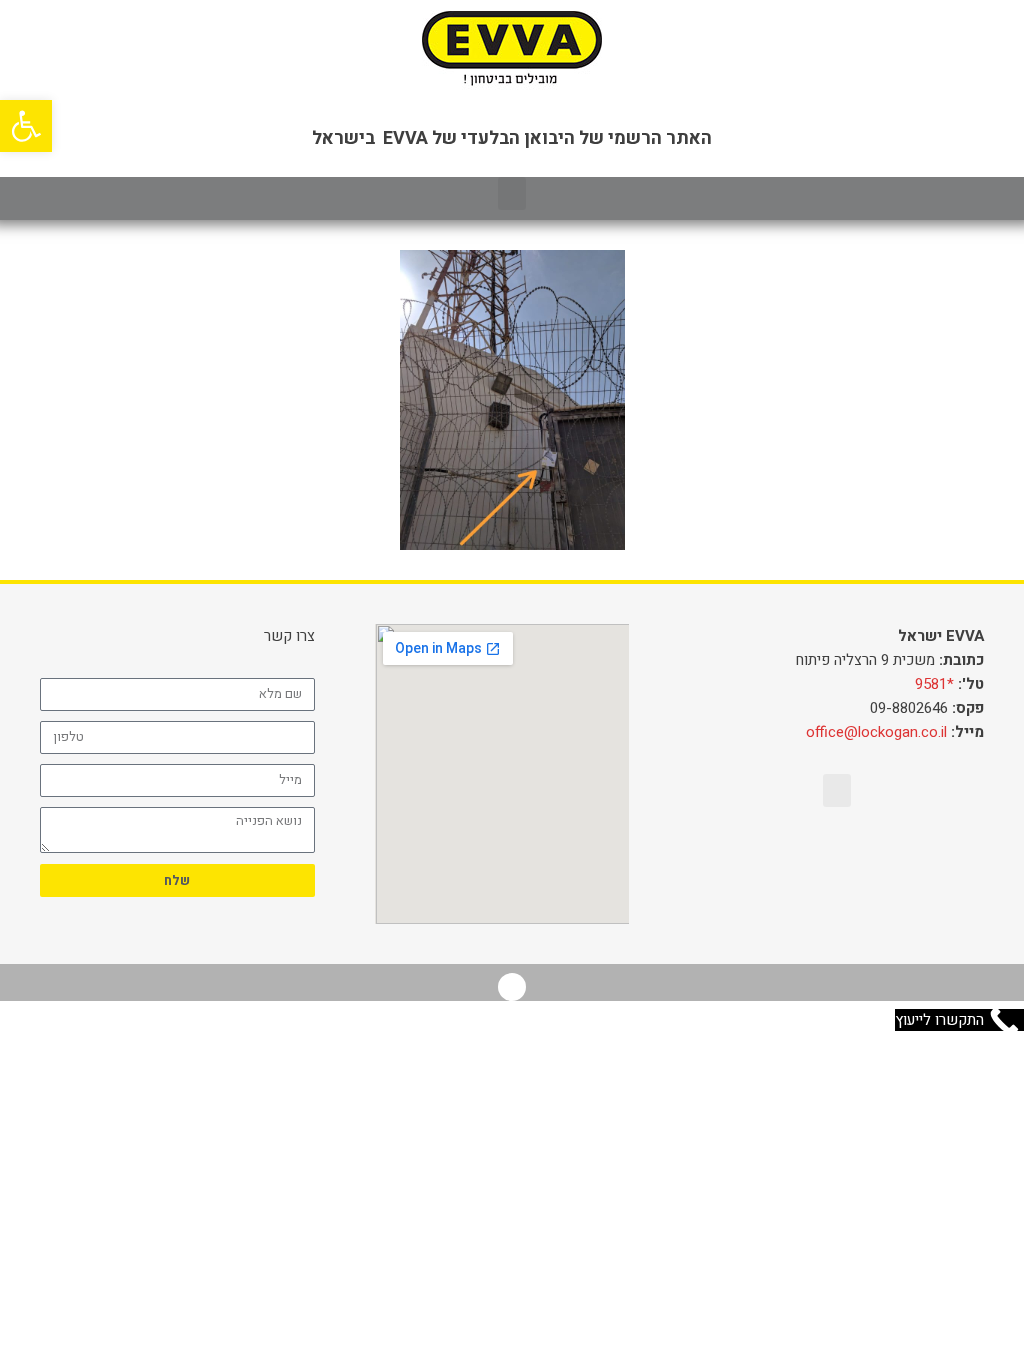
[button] (512, 193)
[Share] (958, 22)
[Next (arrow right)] (989, 683)
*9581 (934, 684)
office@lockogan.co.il (876, 732)
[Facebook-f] (512, 987)
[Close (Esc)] (1002, 22)
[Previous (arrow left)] (35, 683)
